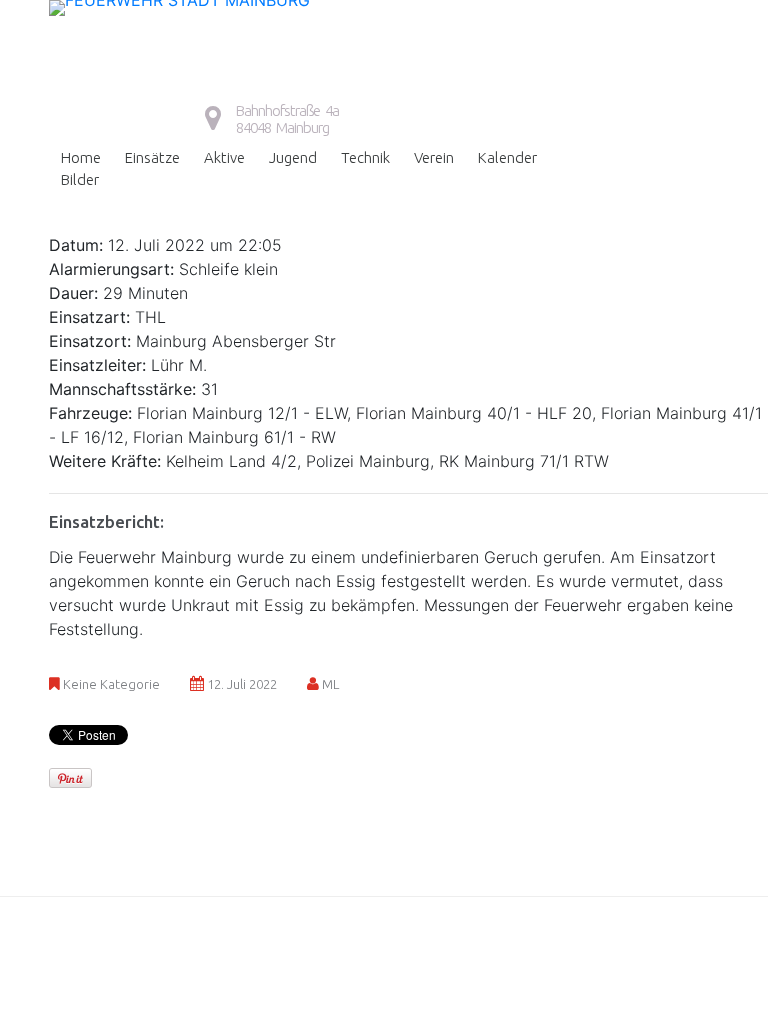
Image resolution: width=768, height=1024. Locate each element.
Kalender (507, 157)
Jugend (293, 157)
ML (330, 684)
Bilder (80, 179)
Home (81, 157)
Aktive (224, 157)
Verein (434, 157)
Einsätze (152, 157)
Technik (365, 157)
